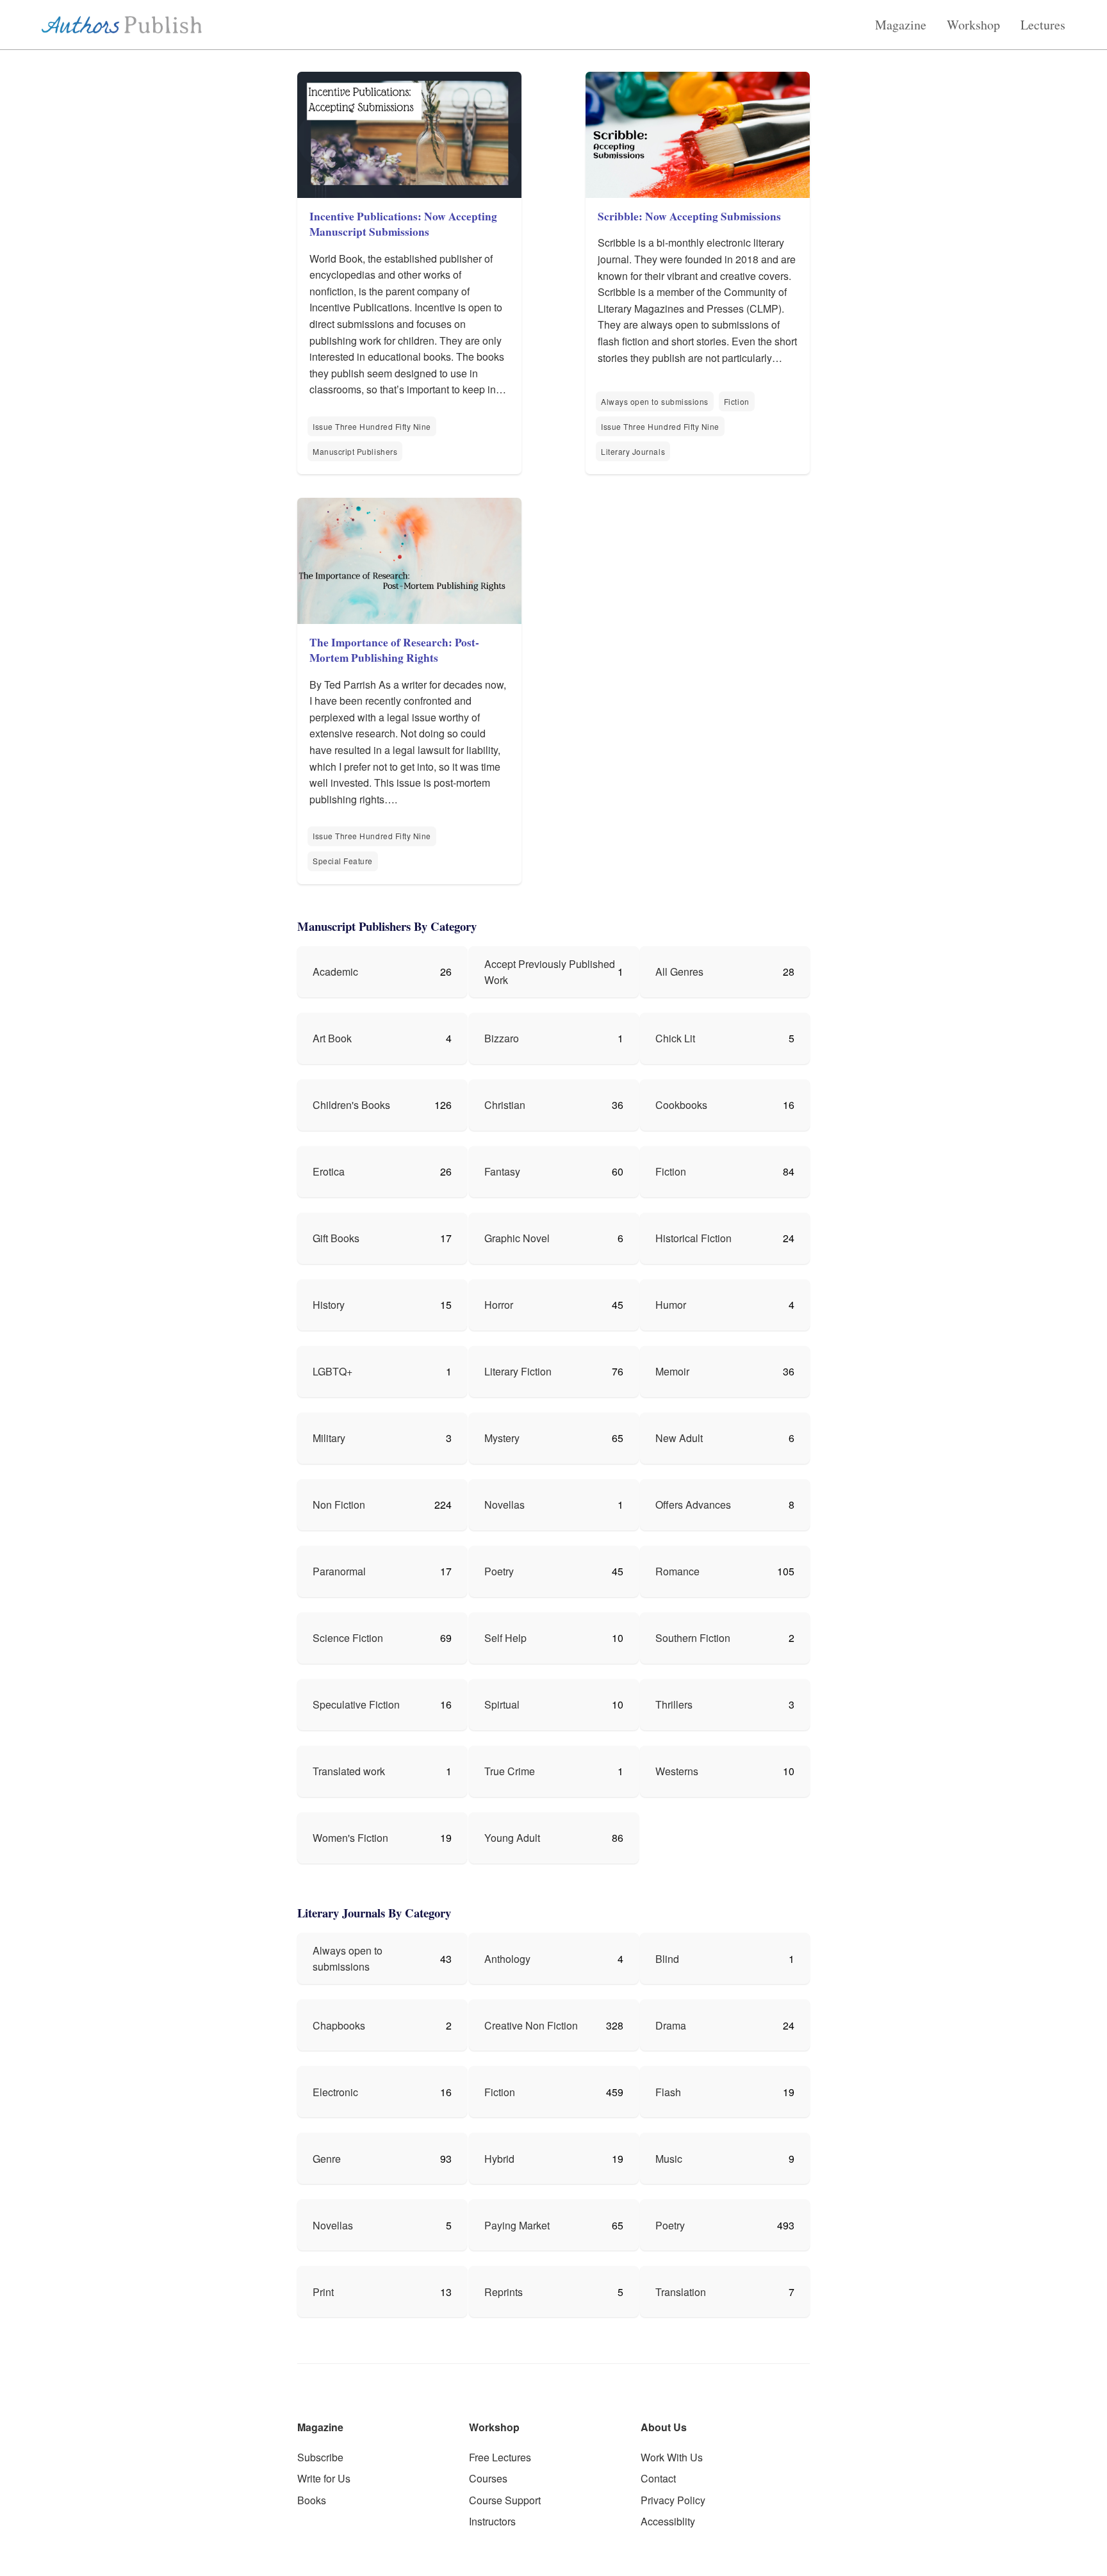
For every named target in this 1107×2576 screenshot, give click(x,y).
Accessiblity (668, 2521)
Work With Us (672, 2457)
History (329, 1305)
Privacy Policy (673, 2500)
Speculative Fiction (356, 1704)
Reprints (504, 2292)
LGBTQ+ (332, 1371)
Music (669, 2159)
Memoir (672, 1371)
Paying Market (517, 2225)
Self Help (505, 1638)
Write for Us (324, 2478)
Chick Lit (675, 1038)
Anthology (507, 1959)
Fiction (737, 401)
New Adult (679, 1438)
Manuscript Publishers (355, 451)
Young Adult (512, 1838)
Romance (677, 1571)
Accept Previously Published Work (550, 972)
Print (323, 2292)
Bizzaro (502, 1038)
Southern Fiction (693, 1638)
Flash (668, 2092)
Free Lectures (500, 2457)
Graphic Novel (517, 1238)
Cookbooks (681, 1105)
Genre (327, 2159)
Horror (499, 1305)
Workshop (973, 25)
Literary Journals (633, 451)
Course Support (505, 2500)
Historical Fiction (693, 1238)
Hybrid (499, 2159)
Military (329, 1438)
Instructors (492, 2521)
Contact (658, 2478)
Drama (671, 2025)
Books (312, 2500)
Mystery (502, 1438)
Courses (488, 2478)
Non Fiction (339, 1505)
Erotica (329, 1171)
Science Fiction (348, 1638)
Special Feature (343, 861)
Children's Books (351, 1105)
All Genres (679, 972)
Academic (335, 972)
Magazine (901, 25)
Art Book (332, 1038)
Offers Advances (693, 1505)
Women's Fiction (350, 1838)
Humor (671, 1305)
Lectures (1043, 25)
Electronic (335, 2092)
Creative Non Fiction (531, 2025)
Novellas (504, 1505)
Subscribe (320, 2457)
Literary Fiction (518, 1371)
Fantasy (502, 1171)
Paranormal (339, 1571)
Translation (681, 2292)
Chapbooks (339, 2025)
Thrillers (674, 1704)
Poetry (499, 1571)
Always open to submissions (655, 401)
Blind (667, 1959)
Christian (505, 1105)
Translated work (349, 1771)
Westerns (677, 1771)
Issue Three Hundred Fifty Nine (372, 426)
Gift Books (336, 1238)
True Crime (510, 1771)
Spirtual (502, 1704)
